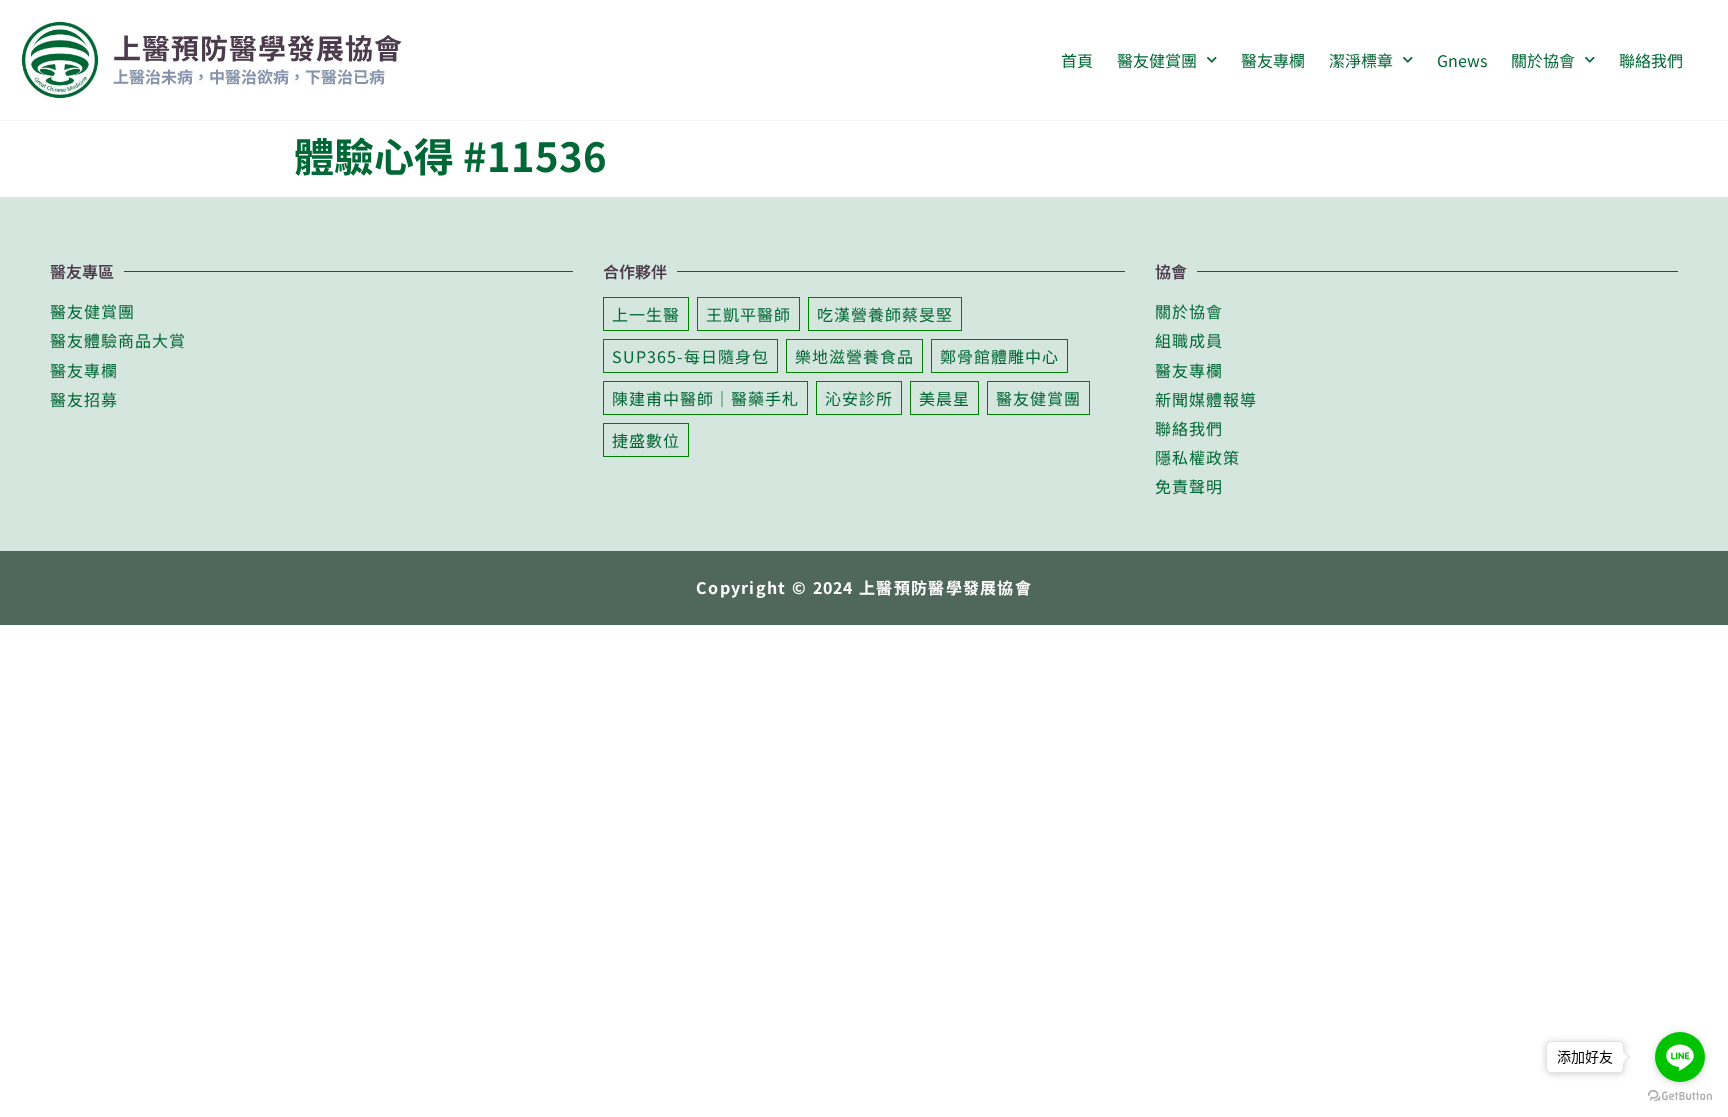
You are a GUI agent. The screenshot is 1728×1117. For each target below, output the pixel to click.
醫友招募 (84, 399)
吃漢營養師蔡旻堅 (885, 314)
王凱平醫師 (748, 314)
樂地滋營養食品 (854, 356)
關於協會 (1543, 60)
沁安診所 (859, 398)
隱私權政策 (1197, 457)
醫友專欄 (1273, 60)
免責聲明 (1189, 486)
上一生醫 (646, 314)
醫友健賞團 (92, 311)
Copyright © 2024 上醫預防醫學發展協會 (864, 587)
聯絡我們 (1651, 60)
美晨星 (944, 398)
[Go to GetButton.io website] (1680, 1096)
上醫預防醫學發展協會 (258, 47)
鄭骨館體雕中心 (999, 356)
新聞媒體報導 (1206, 399)
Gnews (1462, 60)
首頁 (1077, 60)
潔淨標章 (1361, 60)
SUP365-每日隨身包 (690, 356)
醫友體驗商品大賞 (118, 340)
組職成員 (1189, 340)
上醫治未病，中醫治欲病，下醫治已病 (249, 76)
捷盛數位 (646, 440)
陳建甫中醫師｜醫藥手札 (705, 398)
